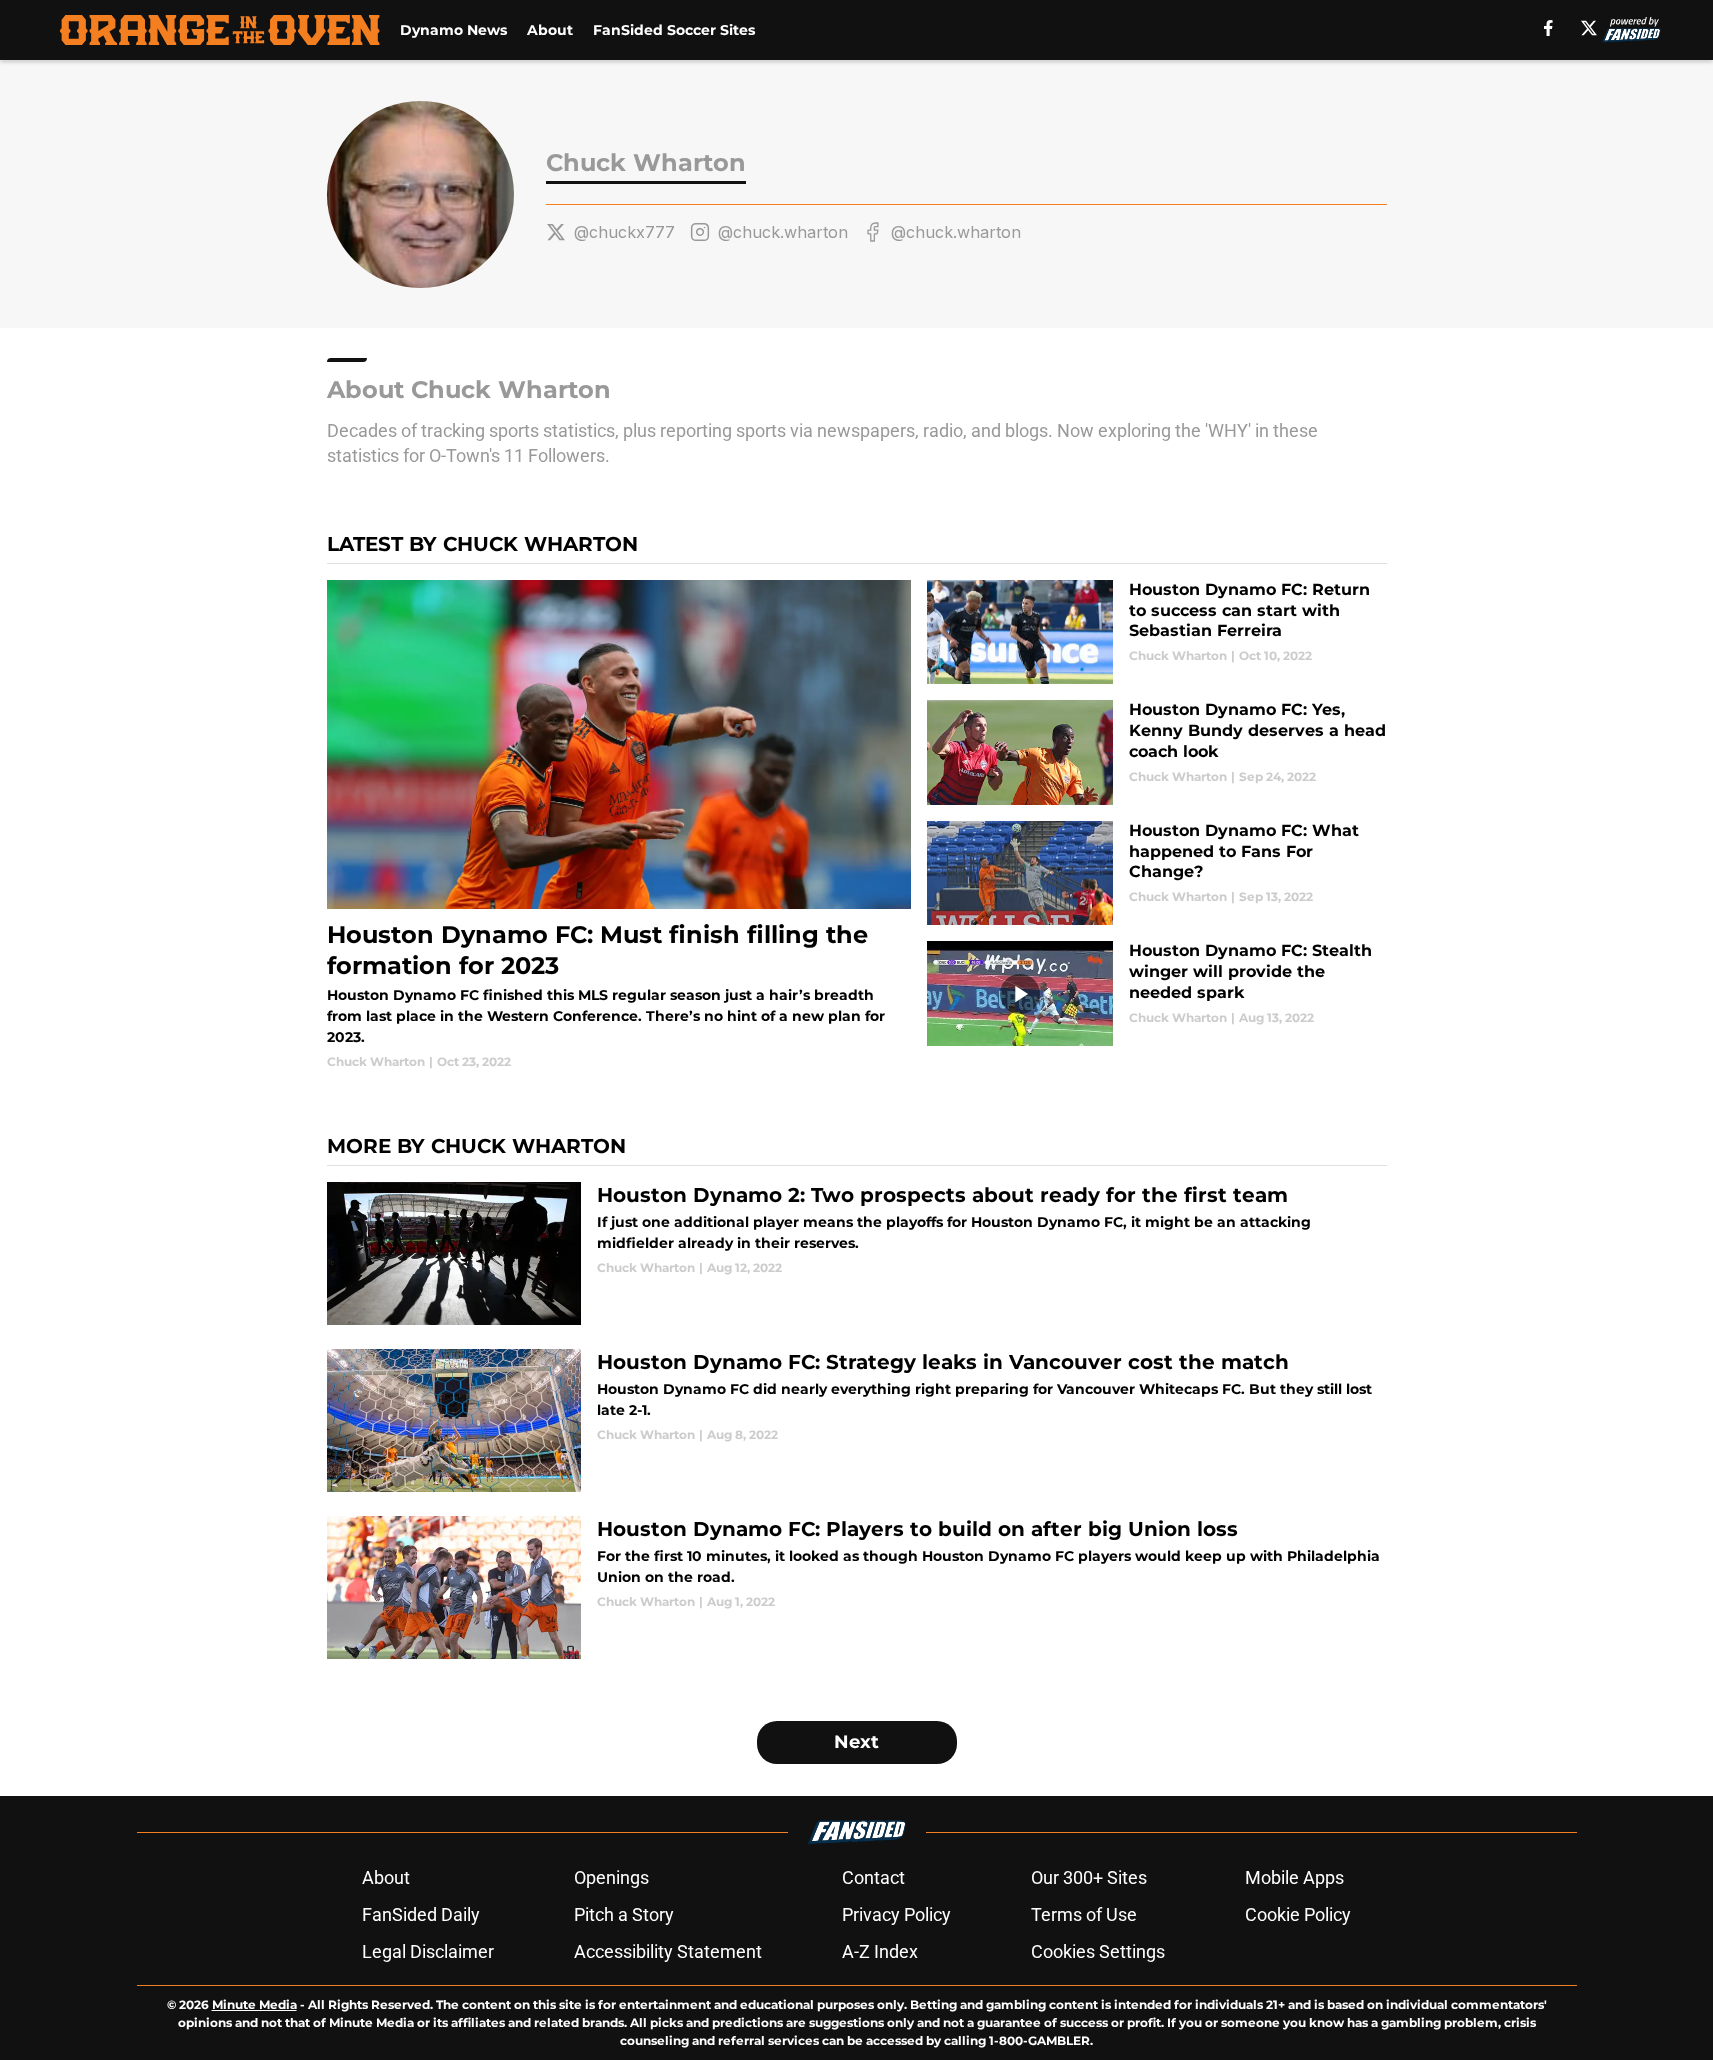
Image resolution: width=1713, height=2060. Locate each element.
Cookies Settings (1098, 1951)
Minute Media (254, 2004)
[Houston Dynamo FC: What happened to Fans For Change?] (1156, 873)
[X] (1589, 28)
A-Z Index (880, 1951)
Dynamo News (453, 30)
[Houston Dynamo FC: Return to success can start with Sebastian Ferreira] (1156, 632)
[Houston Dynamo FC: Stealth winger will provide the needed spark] (1156, 993)
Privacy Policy (896, 1914)
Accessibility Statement (668, 1951)
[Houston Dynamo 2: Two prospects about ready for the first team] (857, 1253)
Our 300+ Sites (1089, 1877)
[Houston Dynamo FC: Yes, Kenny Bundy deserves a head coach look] (1156, 752)
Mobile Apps (1294, 1877)
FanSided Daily (421, 1914)
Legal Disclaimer (428, 1951)
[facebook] (1548, 28)
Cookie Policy (1298, 1914)
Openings (611, 1877)
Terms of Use (1084, 1914)
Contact (873, 1877)
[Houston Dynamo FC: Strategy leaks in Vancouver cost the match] (857, 1420)
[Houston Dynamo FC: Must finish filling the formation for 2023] (619, 825)
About (550, 30)
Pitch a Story (624, 1914)
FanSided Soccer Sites (674, 30)
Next (856, 1742)
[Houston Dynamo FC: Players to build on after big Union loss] (857, 1587)
